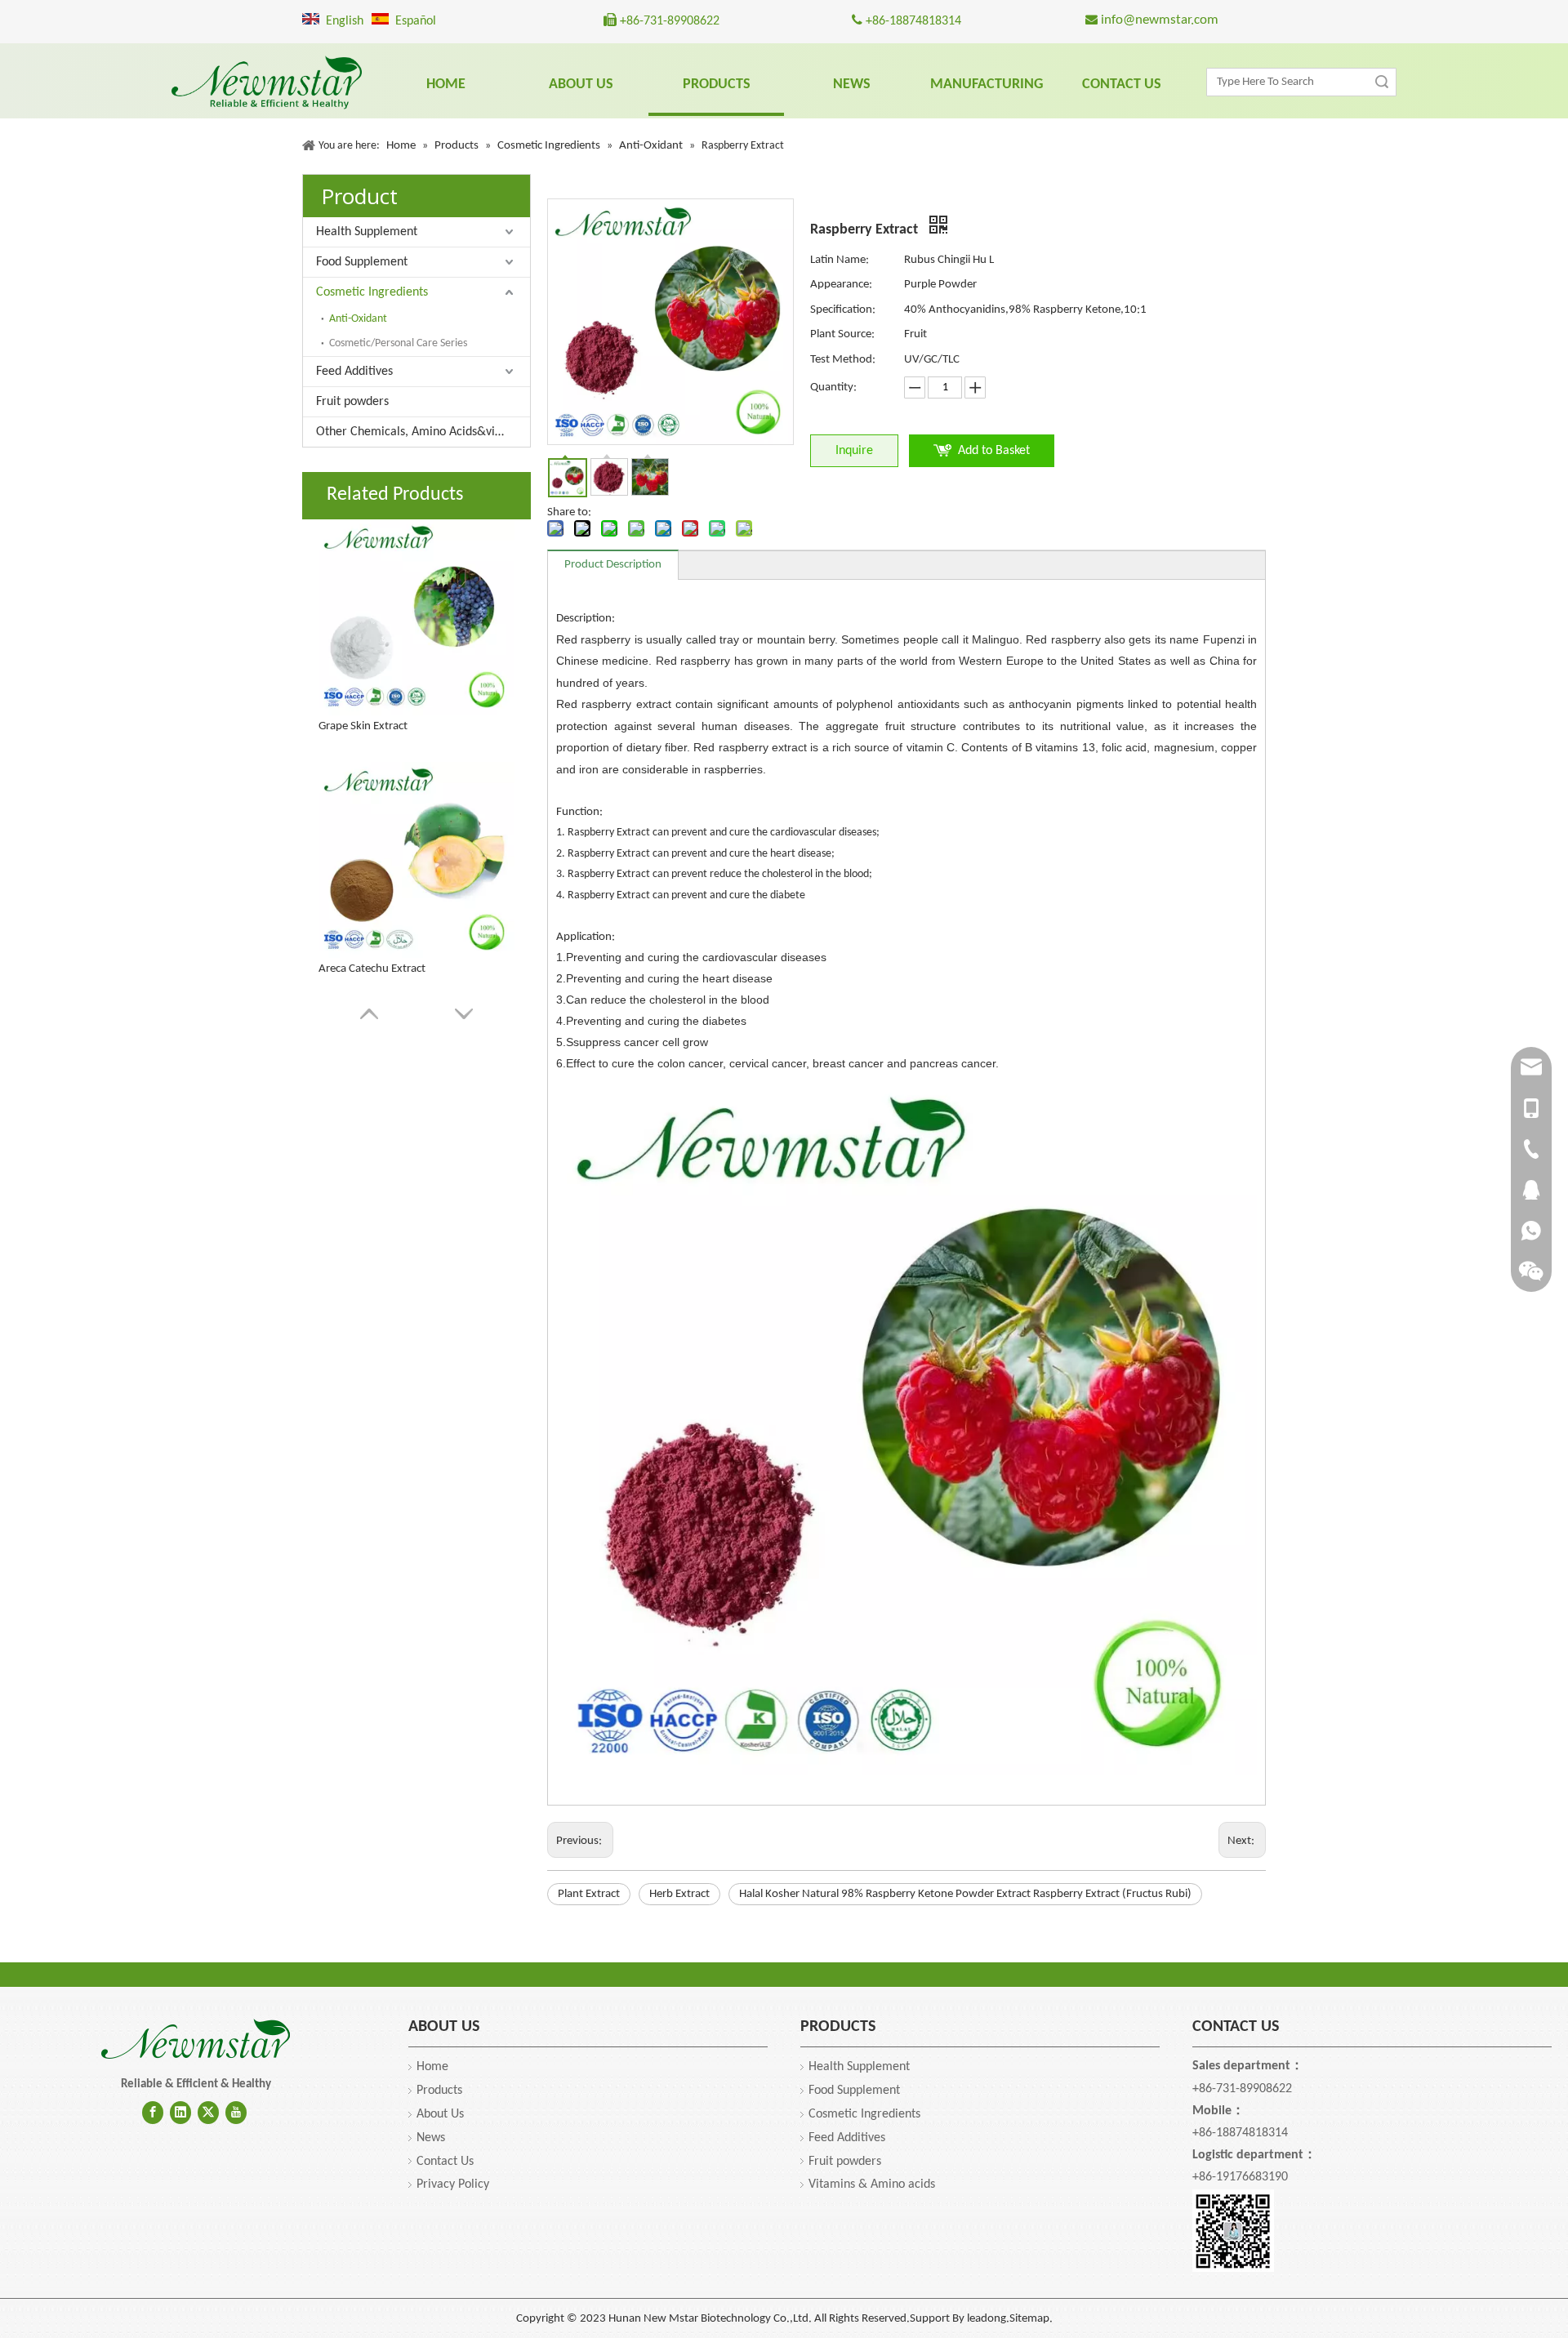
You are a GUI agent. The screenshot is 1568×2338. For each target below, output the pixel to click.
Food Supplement (362, 262)
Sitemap (1029, 2319)
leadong (987, 2319)
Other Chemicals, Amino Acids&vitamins (423, 432)
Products (439, 2091)
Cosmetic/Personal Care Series (398, 343)
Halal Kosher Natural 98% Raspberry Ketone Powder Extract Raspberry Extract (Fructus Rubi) (965, 1894)
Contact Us (445, 2162)
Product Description (613, 565)
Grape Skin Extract (363, 726)
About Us (440, 2114)
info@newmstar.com (1158, 20)
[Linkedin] (180, 2113)
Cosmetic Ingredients (372, 292)
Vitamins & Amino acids (872, 2184)
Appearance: (841, 285)
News (431, 2138)
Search (1382, 82)
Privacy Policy (453, 2184)
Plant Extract (589, 1894)
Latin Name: (840, 260)
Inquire (854, 451)
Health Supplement (367, 232)
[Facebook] (153, 2113)
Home (432, 2067)
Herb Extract (679, 1894)
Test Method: (843, 360)
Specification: (843, 310)
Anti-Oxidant (358, 319)
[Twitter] (208, 2113)
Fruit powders (352, 402)
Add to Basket (994, 451)
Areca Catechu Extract (372, 969)
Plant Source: (842, 334)
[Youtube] (236, 2113)
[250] (196, 2040)
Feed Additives (354, 372)
